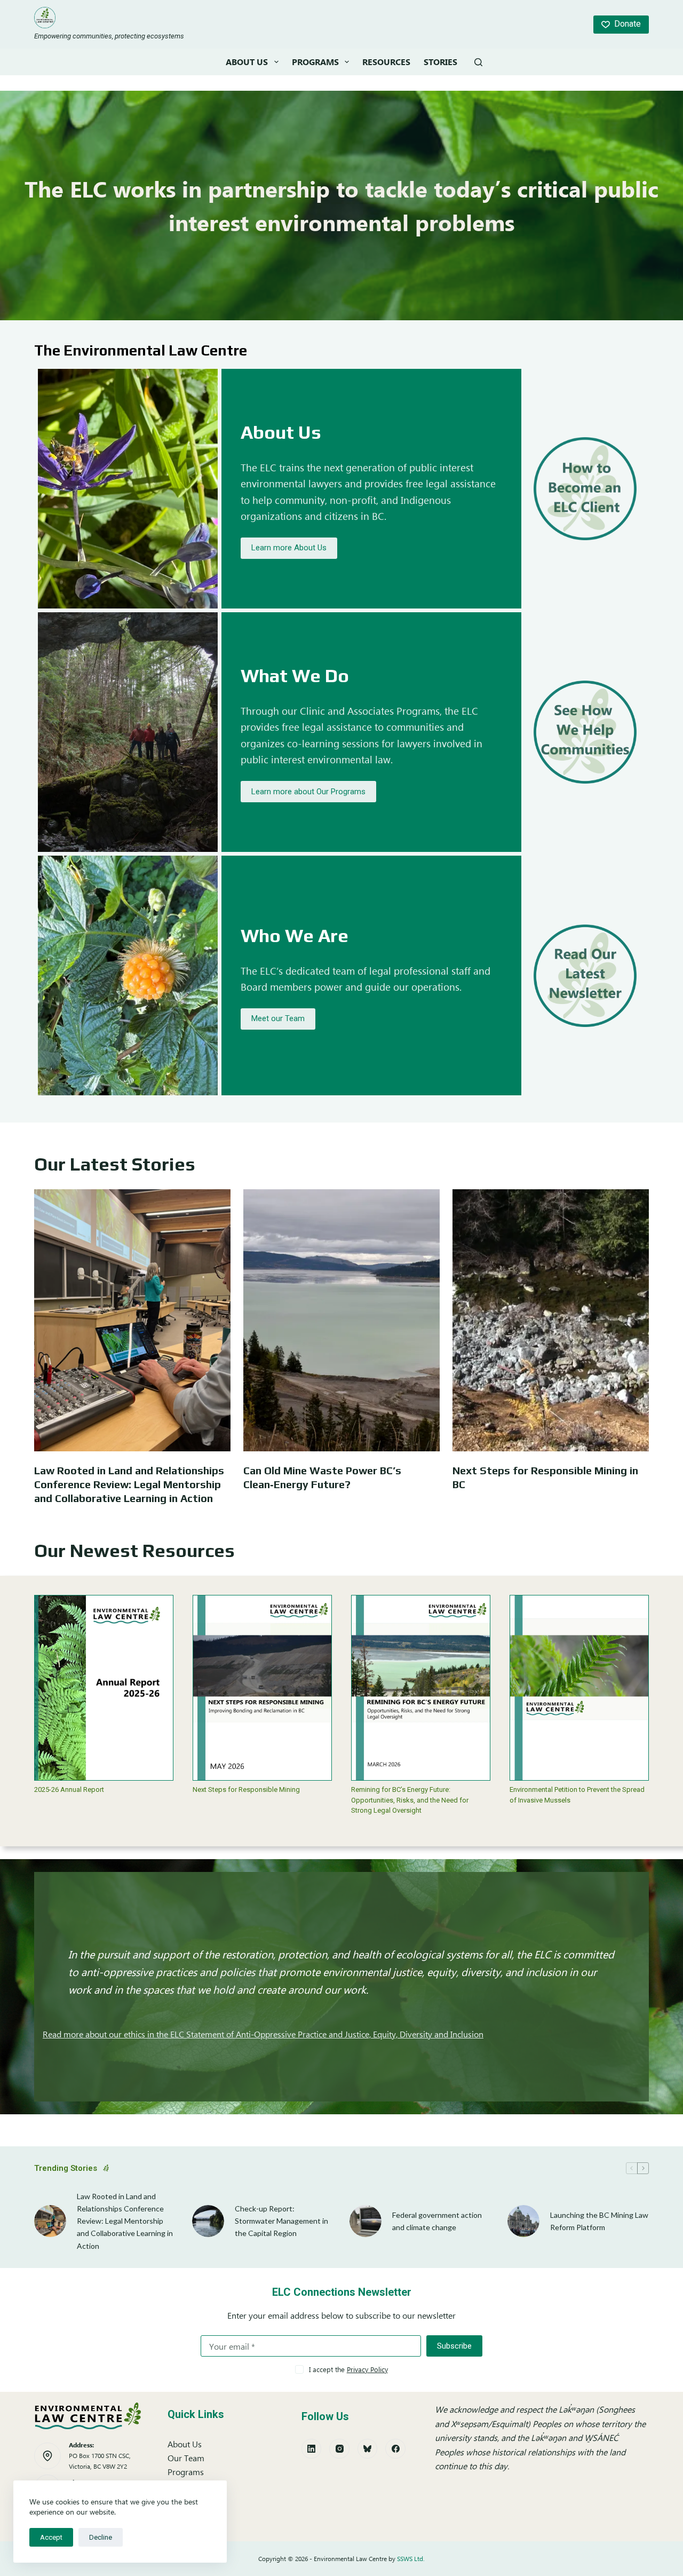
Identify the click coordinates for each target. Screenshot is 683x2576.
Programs (315, 62)
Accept (51, 2537)
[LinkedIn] (312, 2449)
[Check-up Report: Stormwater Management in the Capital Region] (208, 2221)
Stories (440, 62)
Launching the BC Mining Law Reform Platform (599, 2221)
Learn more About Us (289, 548)
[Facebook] (395, 2449)
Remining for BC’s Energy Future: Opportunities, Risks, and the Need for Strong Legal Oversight (410, 1800)
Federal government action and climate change (437, 2221)
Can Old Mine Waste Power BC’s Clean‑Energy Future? (322, 1477)
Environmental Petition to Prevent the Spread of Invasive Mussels (577, 1795)
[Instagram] (339, 2449)
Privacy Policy (367, 2369)
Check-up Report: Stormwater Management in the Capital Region (281, 2221)
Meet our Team (278, 1018)
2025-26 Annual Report (69, 1789)
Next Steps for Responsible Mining (246, 1789)
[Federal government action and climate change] (366, 2221)
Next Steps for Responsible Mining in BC (545, 1477)
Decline (101, 2537)
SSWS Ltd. (411, 2559)
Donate (628, 24)
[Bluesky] (368, 2449)
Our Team (186, 2458)
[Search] (478, 62)
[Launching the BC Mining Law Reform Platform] (523, 2221)
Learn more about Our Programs (308, 792)
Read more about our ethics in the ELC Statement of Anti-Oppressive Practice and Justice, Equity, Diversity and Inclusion (263, 2034)
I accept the (348, 2369)
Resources (386, 62)
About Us (247, 62)
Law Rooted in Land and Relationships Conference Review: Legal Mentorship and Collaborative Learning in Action (129, 1484)
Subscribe (454, 2346)
